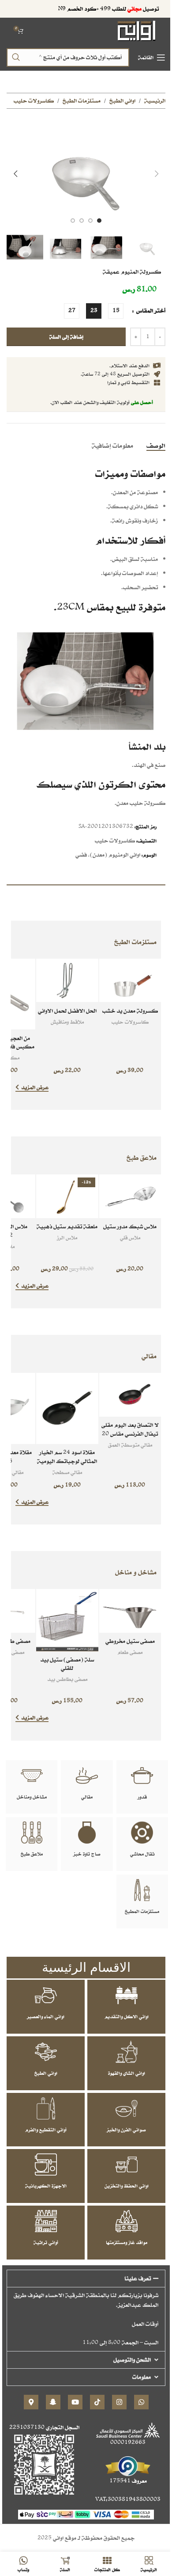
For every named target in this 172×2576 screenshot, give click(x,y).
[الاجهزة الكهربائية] (46, 2164)
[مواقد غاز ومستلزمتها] (127, 2221)
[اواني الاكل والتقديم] (127, 1995)
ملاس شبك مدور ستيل (130, 1226)
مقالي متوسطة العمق (130, 1445)
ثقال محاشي (142, 1854)
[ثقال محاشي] (142, 1833)
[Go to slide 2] (90, 221)
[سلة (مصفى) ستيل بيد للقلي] (67, 1620)
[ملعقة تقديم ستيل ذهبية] (67, 1196)
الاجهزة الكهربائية (46, 2186)
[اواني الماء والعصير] (46, 1995)
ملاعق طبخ (32, 1854)
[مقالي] (87, 1776)
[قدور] (142, 1776)
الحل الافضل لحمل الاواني (67, 1011)
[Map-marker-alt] (31, 2402)
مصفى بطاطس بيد (67, 1679)
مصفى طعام (130, 1652)
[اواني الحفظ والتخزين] (127, 2164)
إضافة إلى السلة (66, 337)
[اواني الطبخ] (46, 2052)
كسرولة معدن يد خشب (130, 1011)
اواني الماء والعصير (46, 2016)
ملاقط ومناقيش (67, 1022)
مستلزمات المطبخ (142, 1911)
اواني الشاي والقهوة (127, 2073)
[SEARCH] (16, 57)
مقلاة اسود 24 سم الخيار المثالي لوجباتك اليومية (67, 1457)
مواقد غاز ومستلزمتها (127, 2242)
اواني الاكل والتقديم (127, 2016)
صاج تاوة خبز (87, 1854)
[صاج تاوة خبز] (87, 1833)
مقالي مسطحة (67, 1472)
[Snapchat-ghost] (53, 2402)
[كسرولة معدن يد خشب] (130, 981)
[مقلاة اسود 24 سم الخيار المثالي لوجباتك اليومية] (67, 1408)
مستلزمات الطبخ (82, 101)
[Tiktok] (97, 2402)
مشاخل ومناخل (32, 1797)
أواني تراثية (46, 2242)
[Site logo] (137, 30)
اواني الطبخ (122, 101)
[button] (157, 174)
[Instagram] (119, 2402)
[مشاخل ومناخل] (32, 1776)
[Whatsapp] (141, 2402)
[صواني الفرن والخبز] (127, 2108)
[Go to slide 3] (82, 221)
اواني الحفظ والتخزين (127, 2186)
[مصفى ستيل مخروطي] (130, 1611)
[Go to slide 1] (99, 221)
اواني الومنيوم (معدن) (115, 855)
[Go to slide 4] (73, 221)
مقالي (87, 1797)
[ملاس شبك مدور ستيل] (130, 1196)
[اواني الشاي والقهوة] (127, 2052)
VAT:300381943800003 (128, 2499)
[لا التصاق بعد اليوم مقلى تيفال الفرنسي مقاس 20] (130, 1395)
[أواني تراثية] (46, 2221)
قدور (142, 1797)
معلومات (142, 2377)
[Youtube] (75, 2402)
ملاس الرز (67, 1237)
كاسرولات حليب (34, 101)
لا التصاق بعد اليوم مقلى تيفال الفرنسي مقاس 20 (130, 1429)
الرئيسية (155, 101)
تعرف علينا (138, 2278)
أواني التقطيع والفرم (46, 2130)
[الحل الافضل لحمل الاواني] (67, 981)
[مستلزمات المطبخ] (142, 1890)
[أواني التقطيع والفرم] (46, 2108)
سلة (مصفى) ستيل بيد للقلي (67, 1664)
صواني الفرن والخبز (126, 2130)
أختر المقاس (150, 311)
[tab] (156, 446)
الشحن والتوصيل (132, 2360)
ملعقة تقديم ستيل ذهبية (67, 1226)
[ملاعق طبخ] (32, 1833)
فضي (81, 855)
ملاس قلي (130, 1237)
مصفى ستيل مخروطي (130, 1641)
